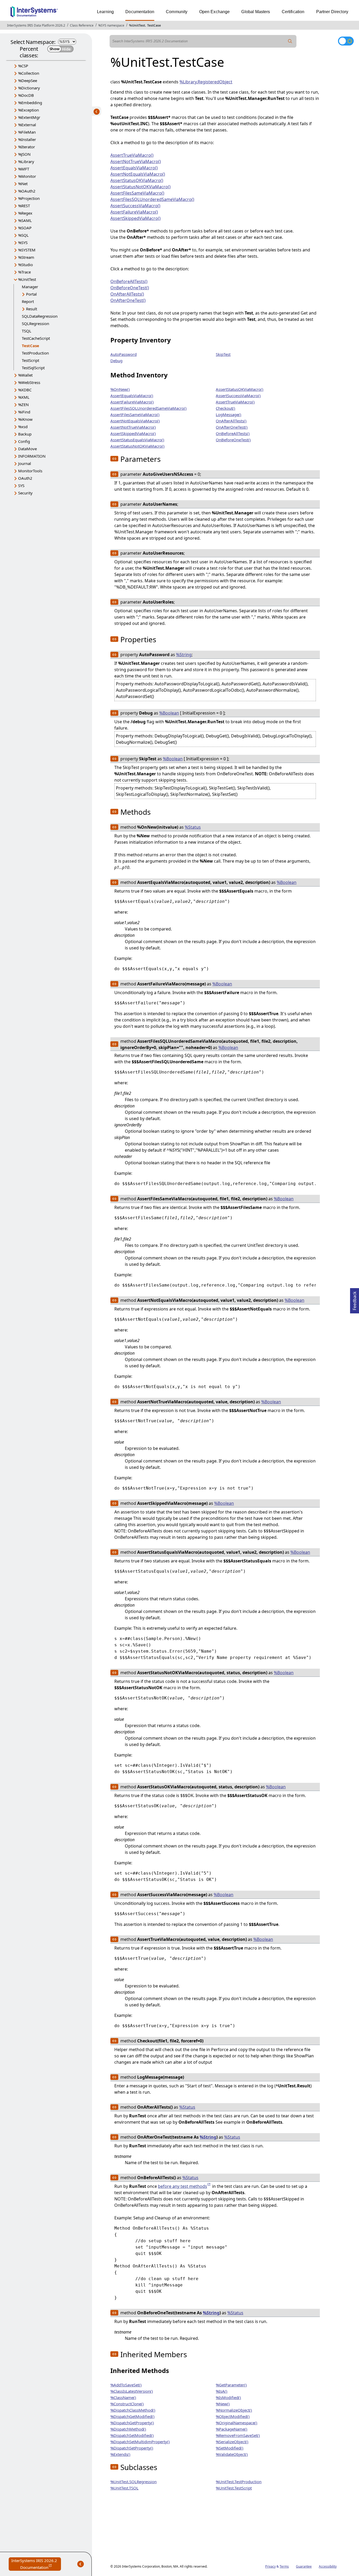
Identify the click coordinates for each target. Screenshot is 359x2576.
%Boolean (169, 713)
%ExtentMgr (29, 117)
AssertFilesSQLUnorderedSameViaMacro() (152, 199)
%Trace (24, 272)
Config (24, 441)
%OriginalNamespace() (237, 2423)
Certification (293, 12)
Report (28, 301)
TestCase (154, 25)
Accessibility (328, 2566)
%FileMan (27, 132)
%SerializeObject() (232, 2442)
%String (184, 655)
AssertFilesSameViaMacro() (137, 193)
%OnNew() (120, 389)
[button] (114, 459)
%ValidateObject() (232, 2454)
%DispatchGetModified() (132, 2416)
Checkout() (225, 408)
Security (25, 493)
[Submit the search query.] (290, 41)
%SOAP (25, 228)
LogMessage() (229, 414)
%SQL (23, 235)
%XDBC (25, 390)
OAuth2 (25, 478)
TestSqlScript (33, 368)
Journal (25, 463)
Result (32, 309)
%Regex (25, 213)
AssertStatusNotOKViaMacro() (140, 187)
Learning (105, 12)
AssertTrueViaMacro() (132, 155)
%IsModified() (228, 2397)
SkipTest (223, 354)
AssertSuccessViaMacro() (135, 206)
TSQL (27, 331)
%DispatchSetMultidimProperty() (140, 2442)
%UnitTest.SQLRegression (134, 2482)
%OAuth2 (27, 191)
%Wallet (25, 375)
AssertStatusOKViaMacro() (137, 180)
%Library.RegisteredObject (206, 82)
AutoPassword (124, 354)
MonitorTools (30, 471)
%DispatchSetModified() (132, 2435)
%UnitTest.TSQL (124, 2488)
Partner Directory (332, 12)
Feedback (355, 1299)
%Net (23, 184)
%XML (24, 397)
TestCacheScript (36, 338)
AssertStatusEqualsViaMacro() (137, 440)
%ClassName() (123, 2397)
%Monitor (27, 176)
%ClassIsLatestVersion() (132, 2391)
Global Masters (256, 12)
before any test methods (183, 2186)
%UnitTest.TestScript (234, 2488)
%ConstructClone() (127, 2404)
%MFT (24, 169)
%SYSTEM (27, 250)
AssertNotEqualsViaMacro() (138, 174)
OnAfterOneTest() (128, 300)
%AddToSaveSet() (126, 2385)
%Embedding (30, 103)
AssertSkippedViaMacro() (135, 218)
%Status (193, 827)
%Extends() (120, 2454)
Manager (30, 287)
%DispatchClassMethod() (133, 2410)
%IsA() (222, 2391)
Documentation (140, 12)
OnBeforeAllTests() (129, 281)
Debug (116, 361)
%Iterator (27, 147)
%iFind (24, 412)
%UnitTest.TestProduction (239, 2482)
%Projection (29, 198)
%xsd (23, 427)
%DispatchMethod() (128, 2429)
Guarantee (304, 2566)
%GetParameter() (231, 2385)
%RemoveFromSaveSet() (238, 2435)
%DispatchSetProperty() (132, 2448)
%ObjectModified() (233, 2416)
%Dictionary (29, 88)
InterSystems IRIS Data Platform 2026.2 (36, 25)
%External (27, 125)
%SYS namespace (111, 25)
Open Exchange (215, 12)
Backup (25, 434)
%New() (223, 2404)
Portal (31, 294)
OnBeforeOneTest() (130, 288)
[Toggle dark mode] (346, 41)
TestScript (30, 360)
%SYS (23, 242)
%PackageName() (232, 2429)
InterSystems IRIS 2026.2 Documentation (36, 2564)
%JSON (24, 154)
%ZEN (23, 404)
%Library (26, 161)
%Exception (29, 110)
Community (177, 12)
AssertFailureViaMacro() (134, 212)
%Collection (29, 73)
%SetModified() (230, 2448)
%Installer (27, 139)
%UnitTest (137, 25)
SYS (21, 485)
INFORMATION (32, 456)
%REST (24, 206)
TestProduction (35, 353)
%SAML (25, 220)
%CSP (23, 66)
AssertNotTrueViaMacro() (136, 161)
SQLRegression (35, 323)
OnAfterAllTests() (127, 294)
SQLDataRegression (40, 316)
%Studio (25, 265)
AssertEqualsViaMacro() (134, 168)
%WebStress (29, 382)
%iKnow (25, 419)
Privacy (270, 2566)
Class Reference (82, 25)
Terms (284, 2566)
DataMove (27, 449)
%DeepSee (28, 80)
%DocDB (26, 95)
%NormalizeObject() (234, 2410)
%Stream (26, 257)
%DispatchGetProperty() (132, 2423)
